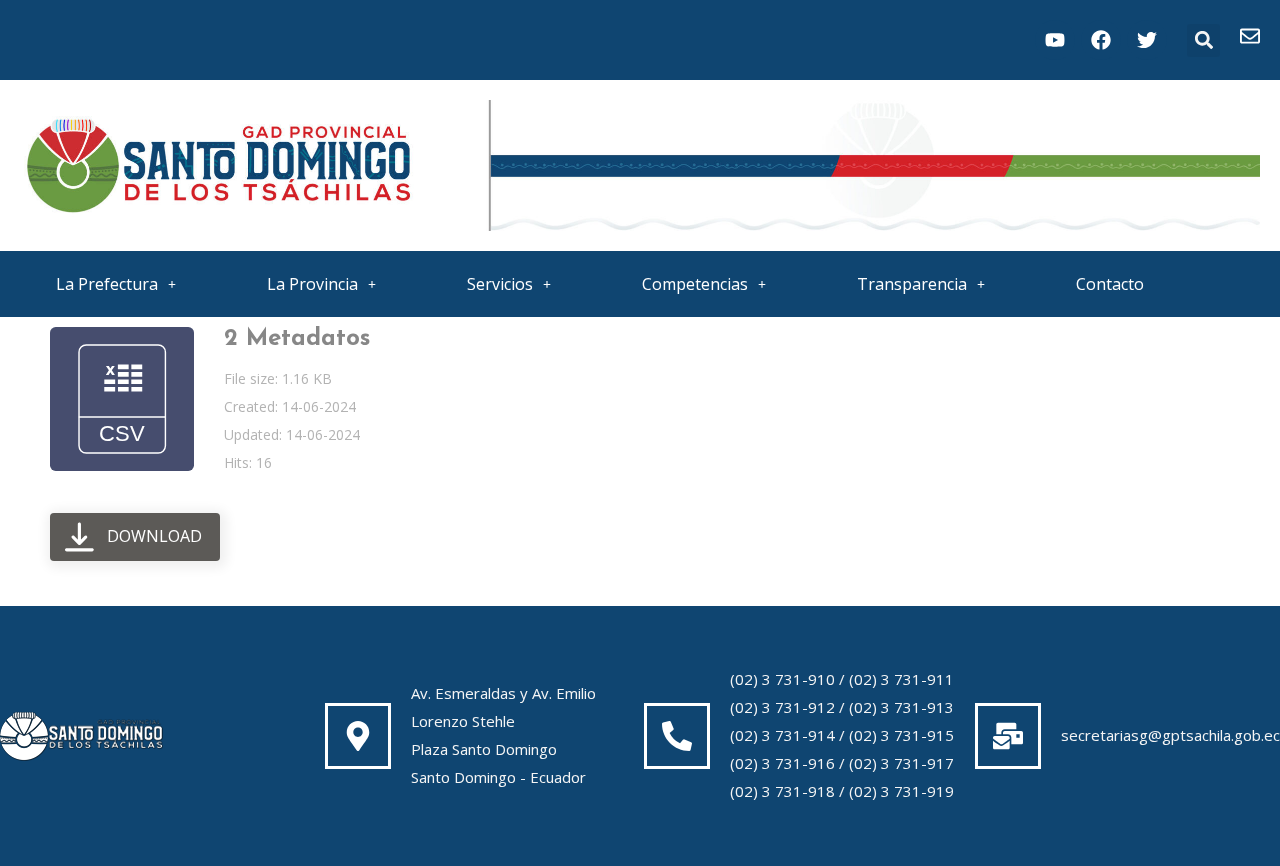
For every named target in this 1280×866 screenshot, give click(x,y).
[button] (1203, 40)
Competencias (695, 284)
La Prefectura (107, 284)
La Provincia (312, 284)
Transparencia (912, 284)
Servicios (500, 284)
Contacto (1110, 284)
